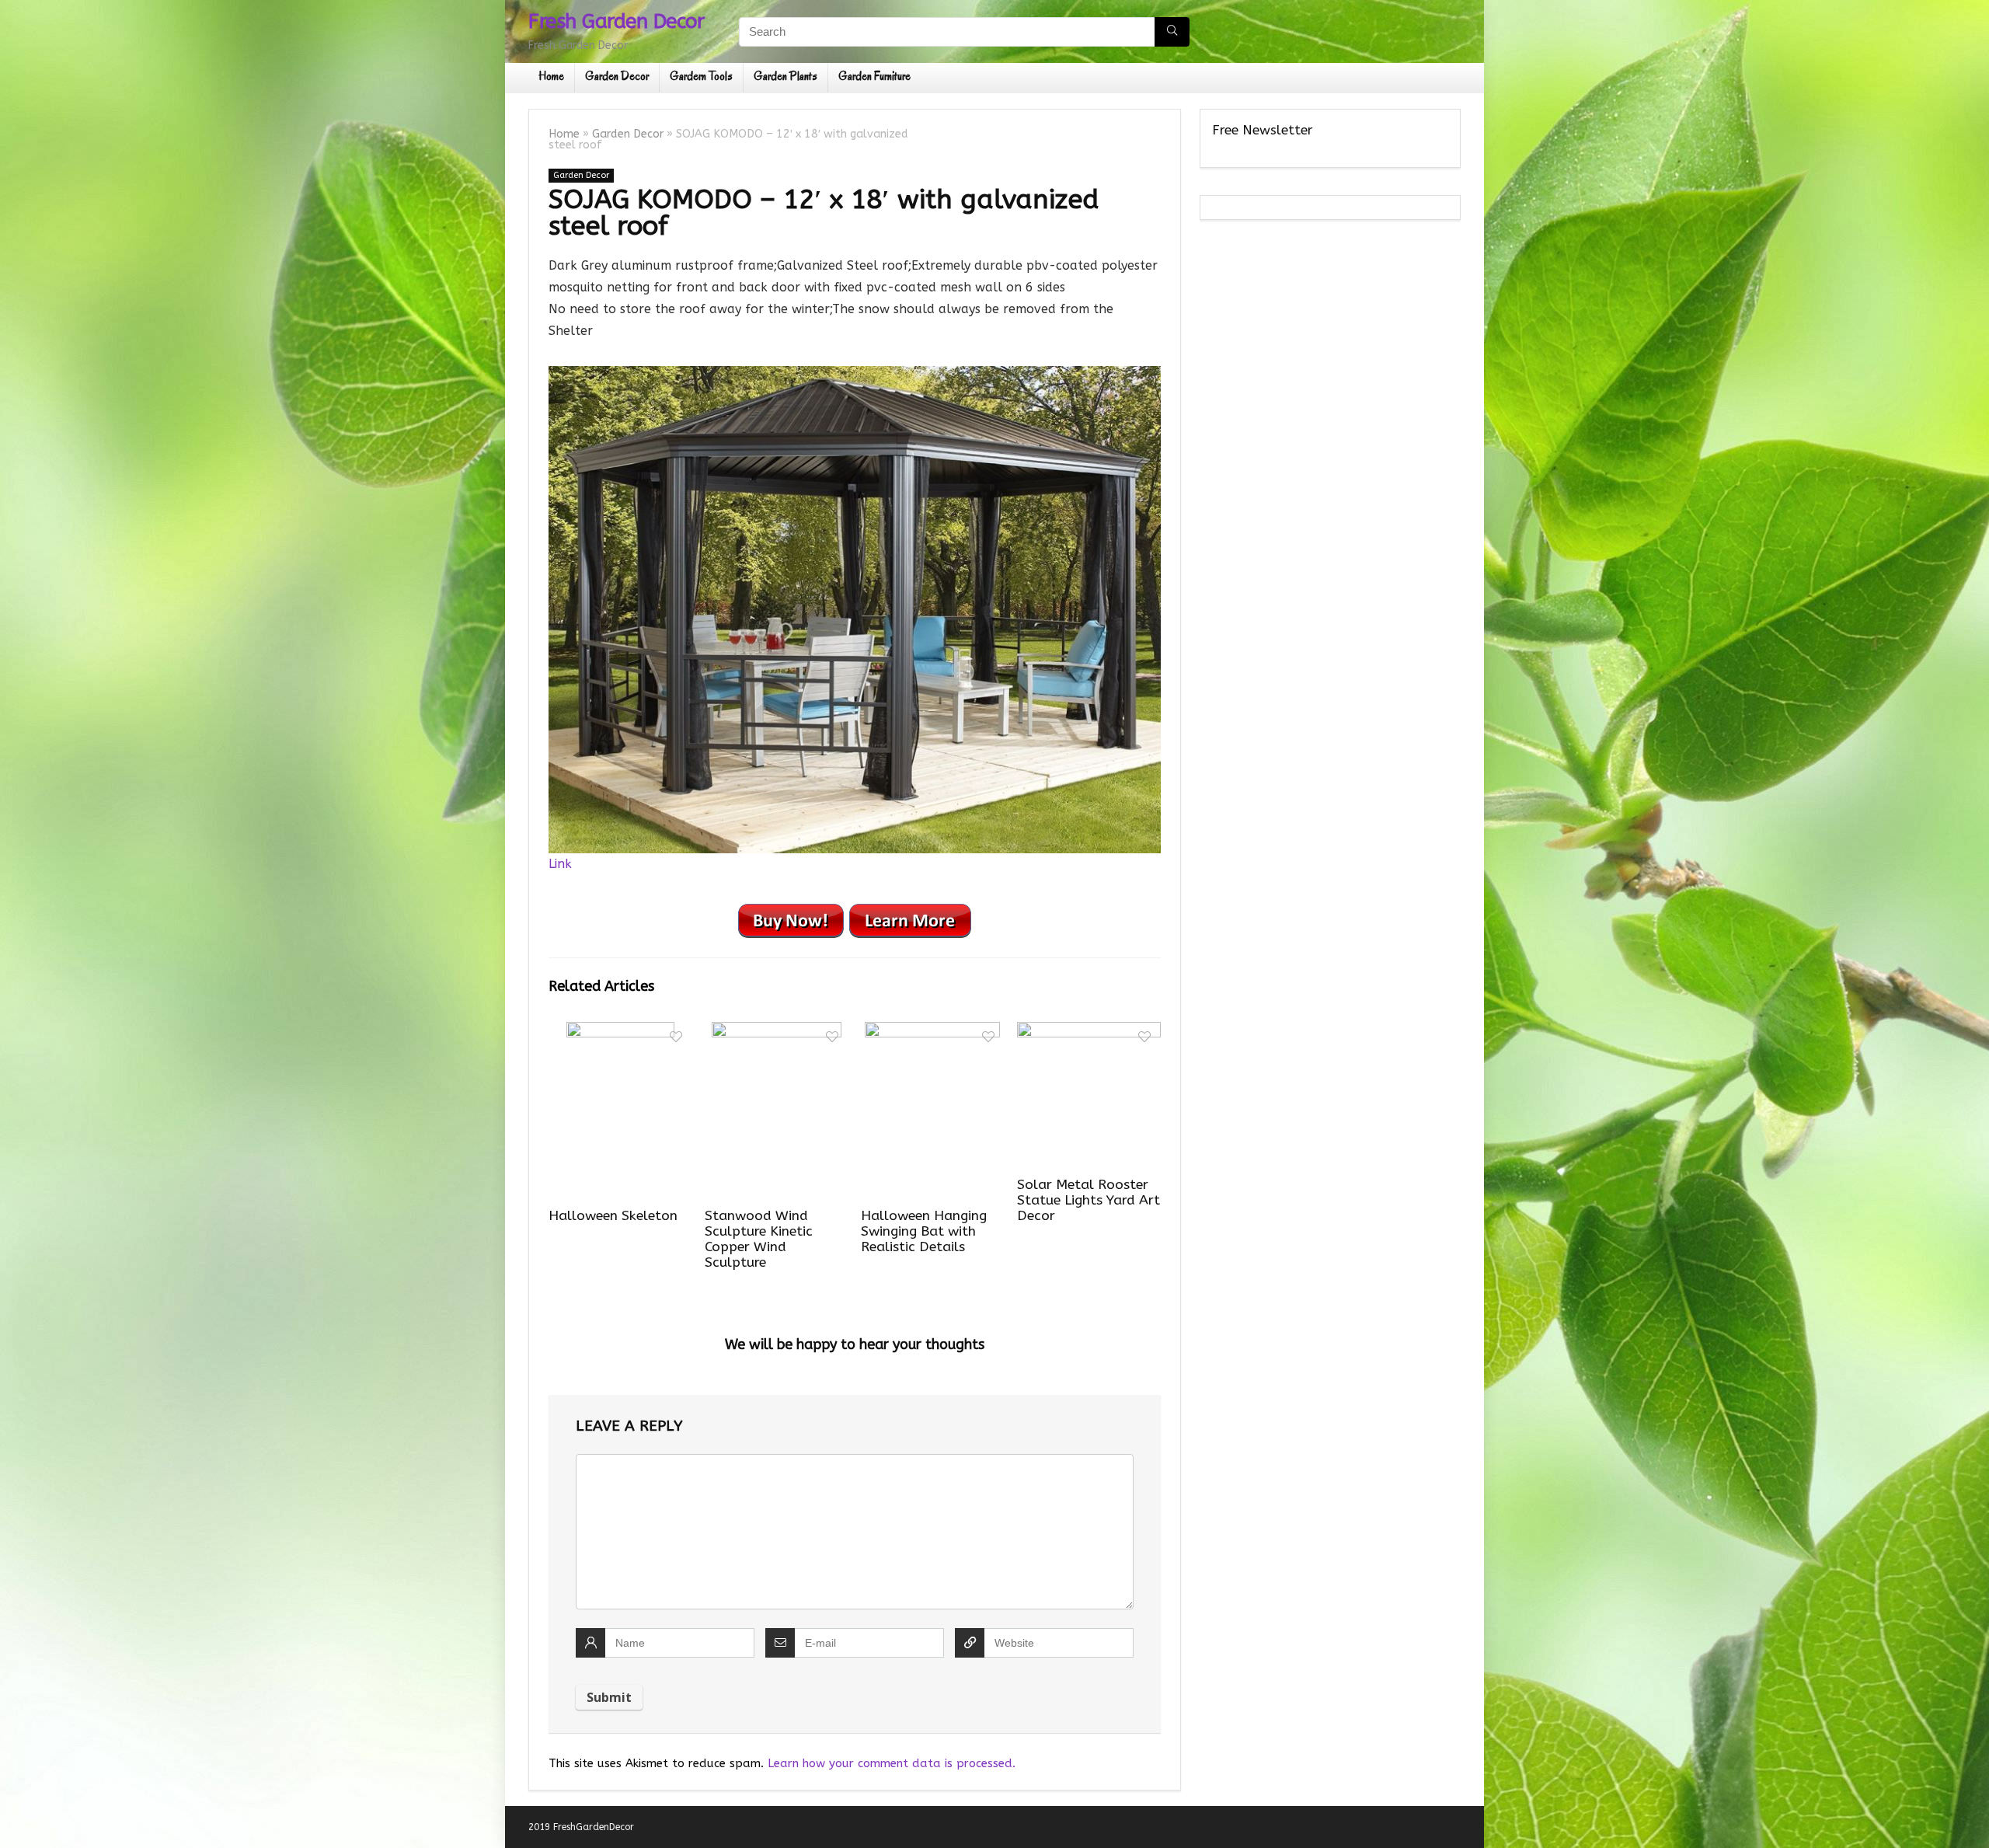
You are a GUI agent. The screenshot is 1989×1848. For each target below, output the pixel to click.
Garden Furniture (874, 76)
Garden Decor (617, 76)
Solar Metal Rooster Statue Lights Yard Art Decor (1089, 1200)
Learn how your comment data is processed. (892, 1763)
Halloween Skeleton (613, 1216)
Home (551, 76)
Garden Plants (785, 76)
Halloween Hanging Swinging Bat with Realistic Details (924, 1231)
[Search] (1172, 32)
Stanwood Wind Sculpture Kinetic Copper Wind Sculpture (759, 1239)
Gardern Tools (701, 76)
